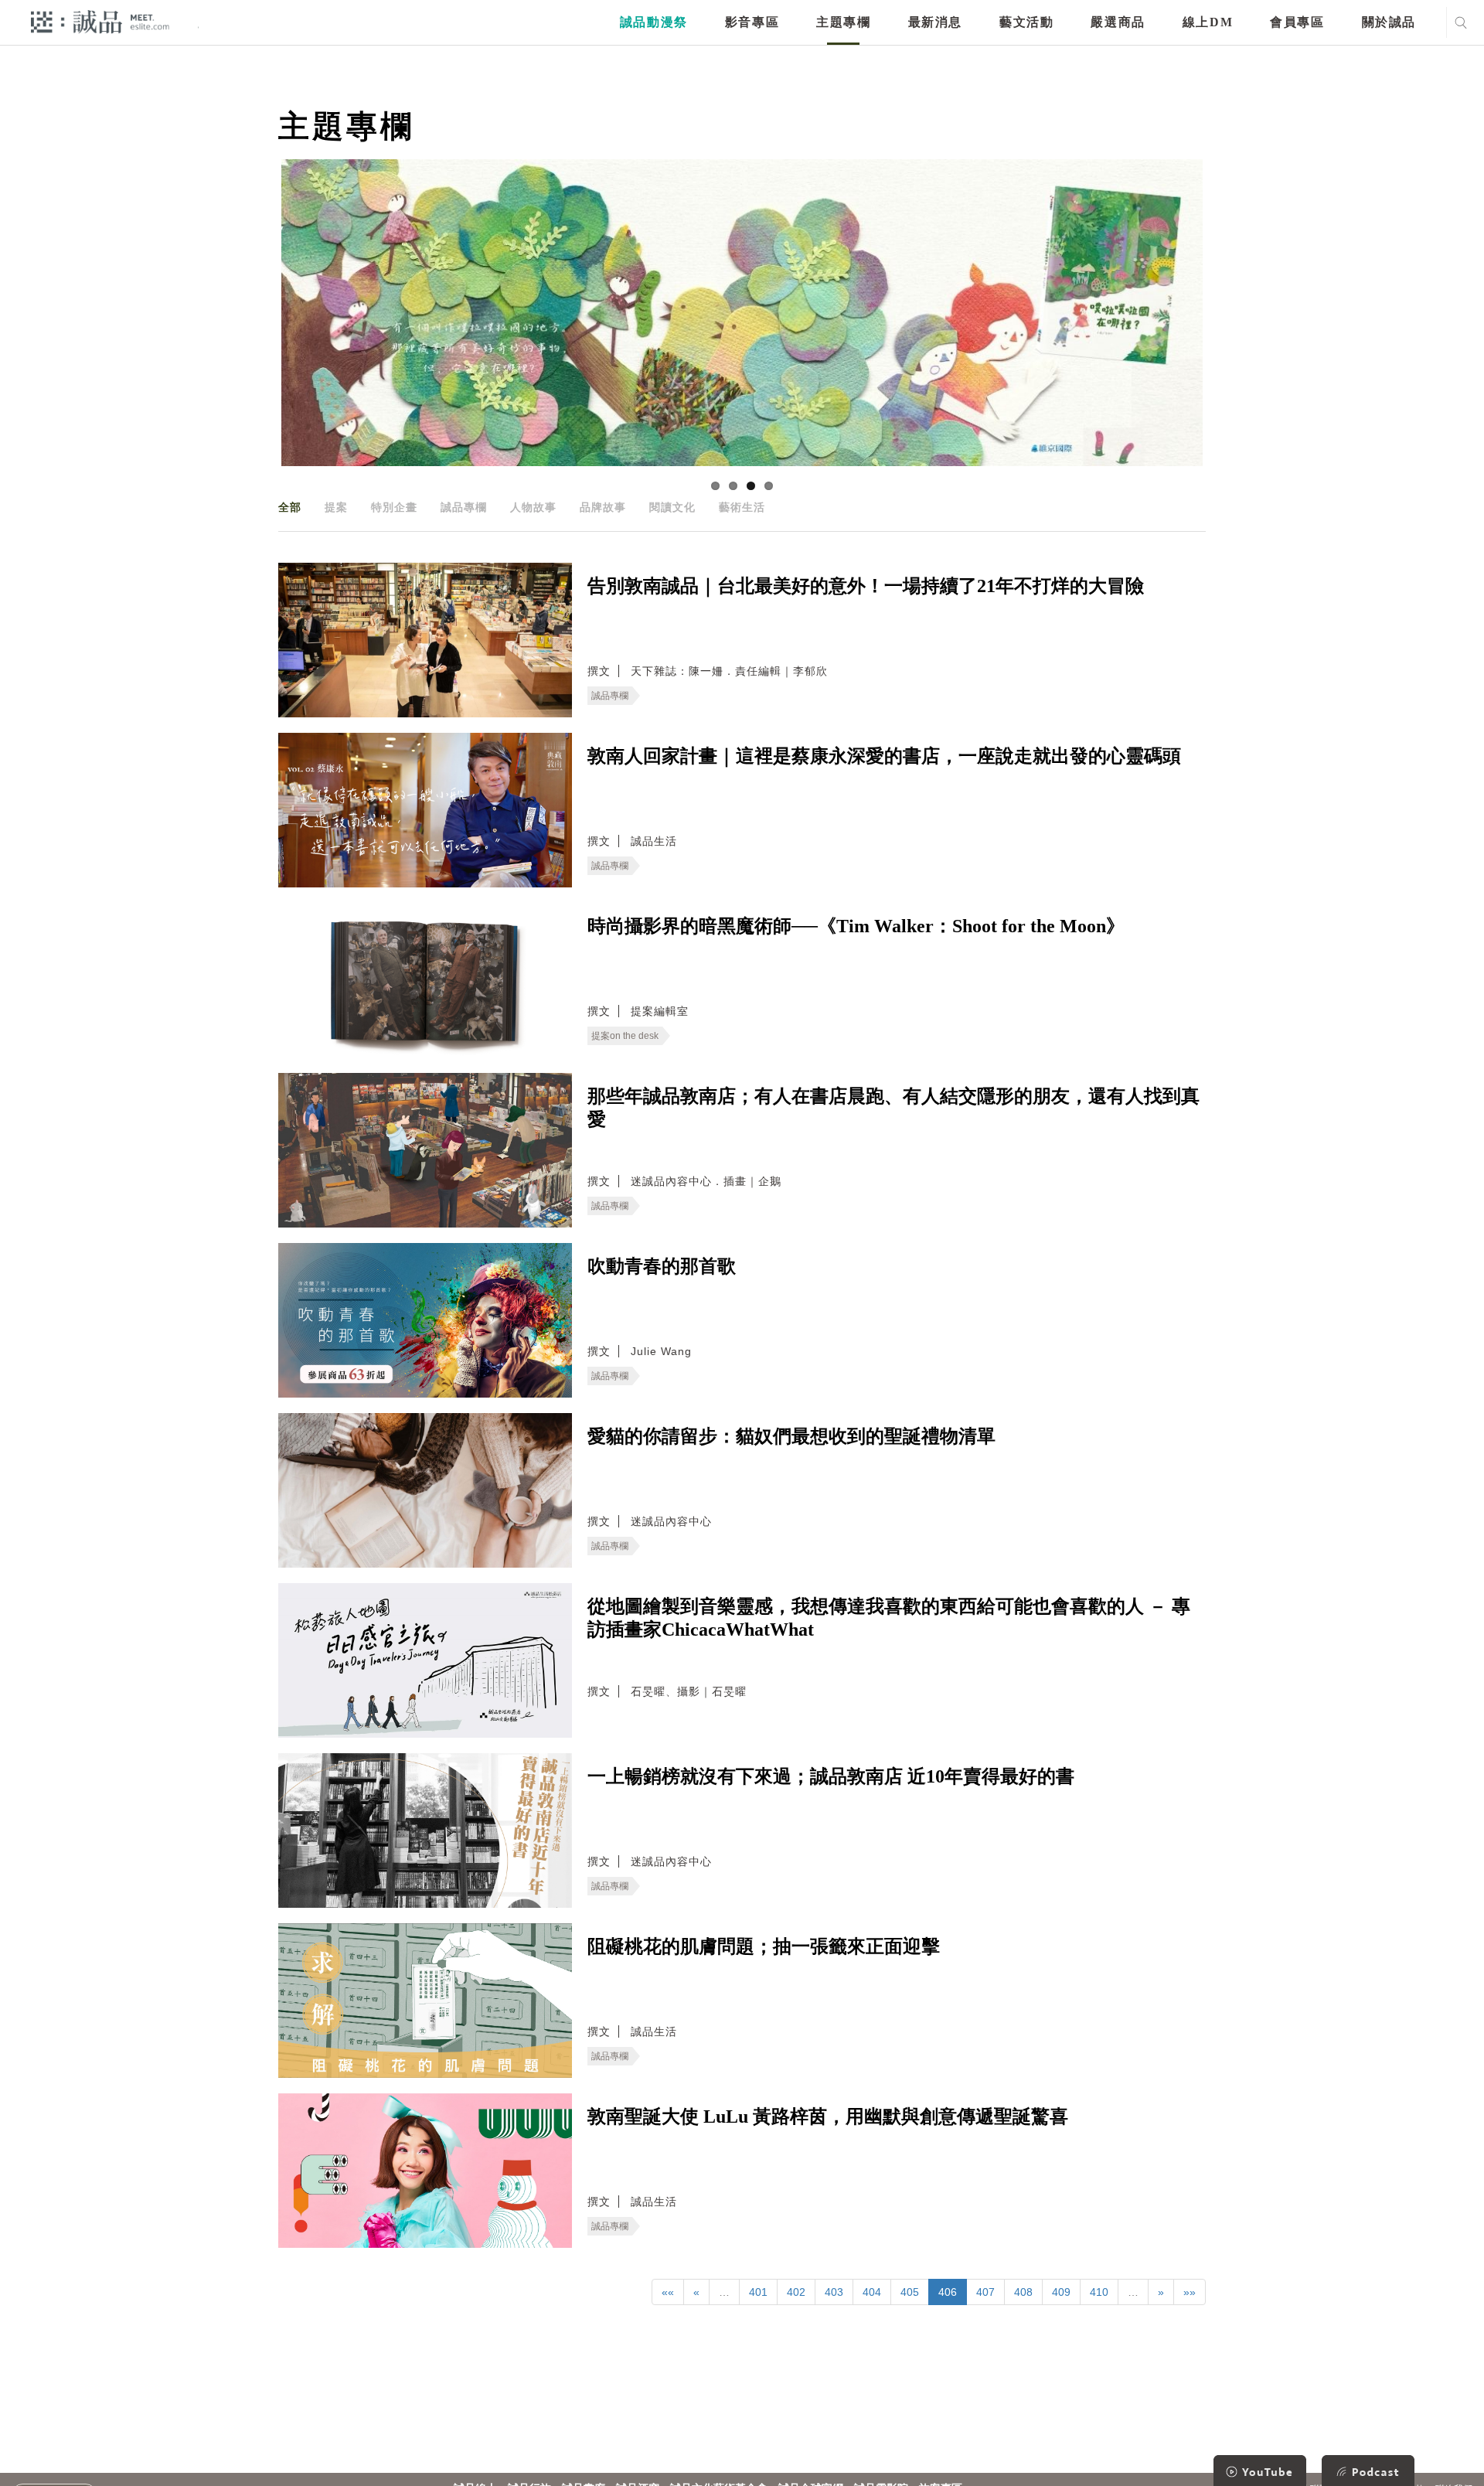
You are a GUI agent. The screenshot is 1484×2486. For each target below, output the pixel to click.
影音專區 (752, 22)
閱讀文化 (672, 507)
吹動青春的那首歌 (662, 1266)
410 (1099, 2292)
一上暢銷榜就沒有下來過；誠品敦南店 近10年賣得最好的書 (831, 1776)
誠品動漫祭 (654, 22)
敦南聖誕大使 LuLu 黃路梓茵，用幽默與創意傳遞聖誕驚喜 (828, 2117)
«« (668, 2292)
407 (985, 2292)
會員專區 (1297, 22)
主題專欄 (843, 22)
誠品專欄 (464, 507)
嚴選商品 (1118, 22)
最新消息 (935, 22)
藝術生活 (742, 507)
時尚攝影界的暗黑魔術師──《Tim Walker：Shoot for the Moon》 (856, 926)
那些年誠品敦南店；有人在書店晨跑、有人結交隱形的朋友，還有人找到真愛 (893, 1108)
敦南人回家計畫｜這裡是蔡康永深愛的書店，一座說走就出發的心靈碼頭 (884, 756)
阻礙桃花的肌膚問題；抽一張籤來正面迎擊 (764, 1946)
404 (872, 2292)
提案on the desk (625, 1036)
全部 (290, 507)
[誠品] (100, 21)
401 (758, 2292)
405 (910, 2292)
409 (1061, 2292)
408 (1023, 2292)
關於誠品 (1389, 22)
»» (1190, 2292)
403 (834, 2292)
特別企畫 (394, 507)
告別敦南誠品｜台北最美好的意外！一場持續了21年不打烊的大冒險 (866, 586)
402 (796, 2292)
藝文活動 (1026, 22)
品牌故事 (603, 507)
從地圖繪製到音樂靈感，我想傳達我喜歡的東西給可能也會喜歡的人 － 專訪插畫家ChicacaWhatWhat (889, 1618)
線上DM (1208, 22)
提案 (336, 507)
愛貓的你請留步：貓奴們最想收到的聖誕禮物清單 (791, 1436)
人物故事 (533, 507)
